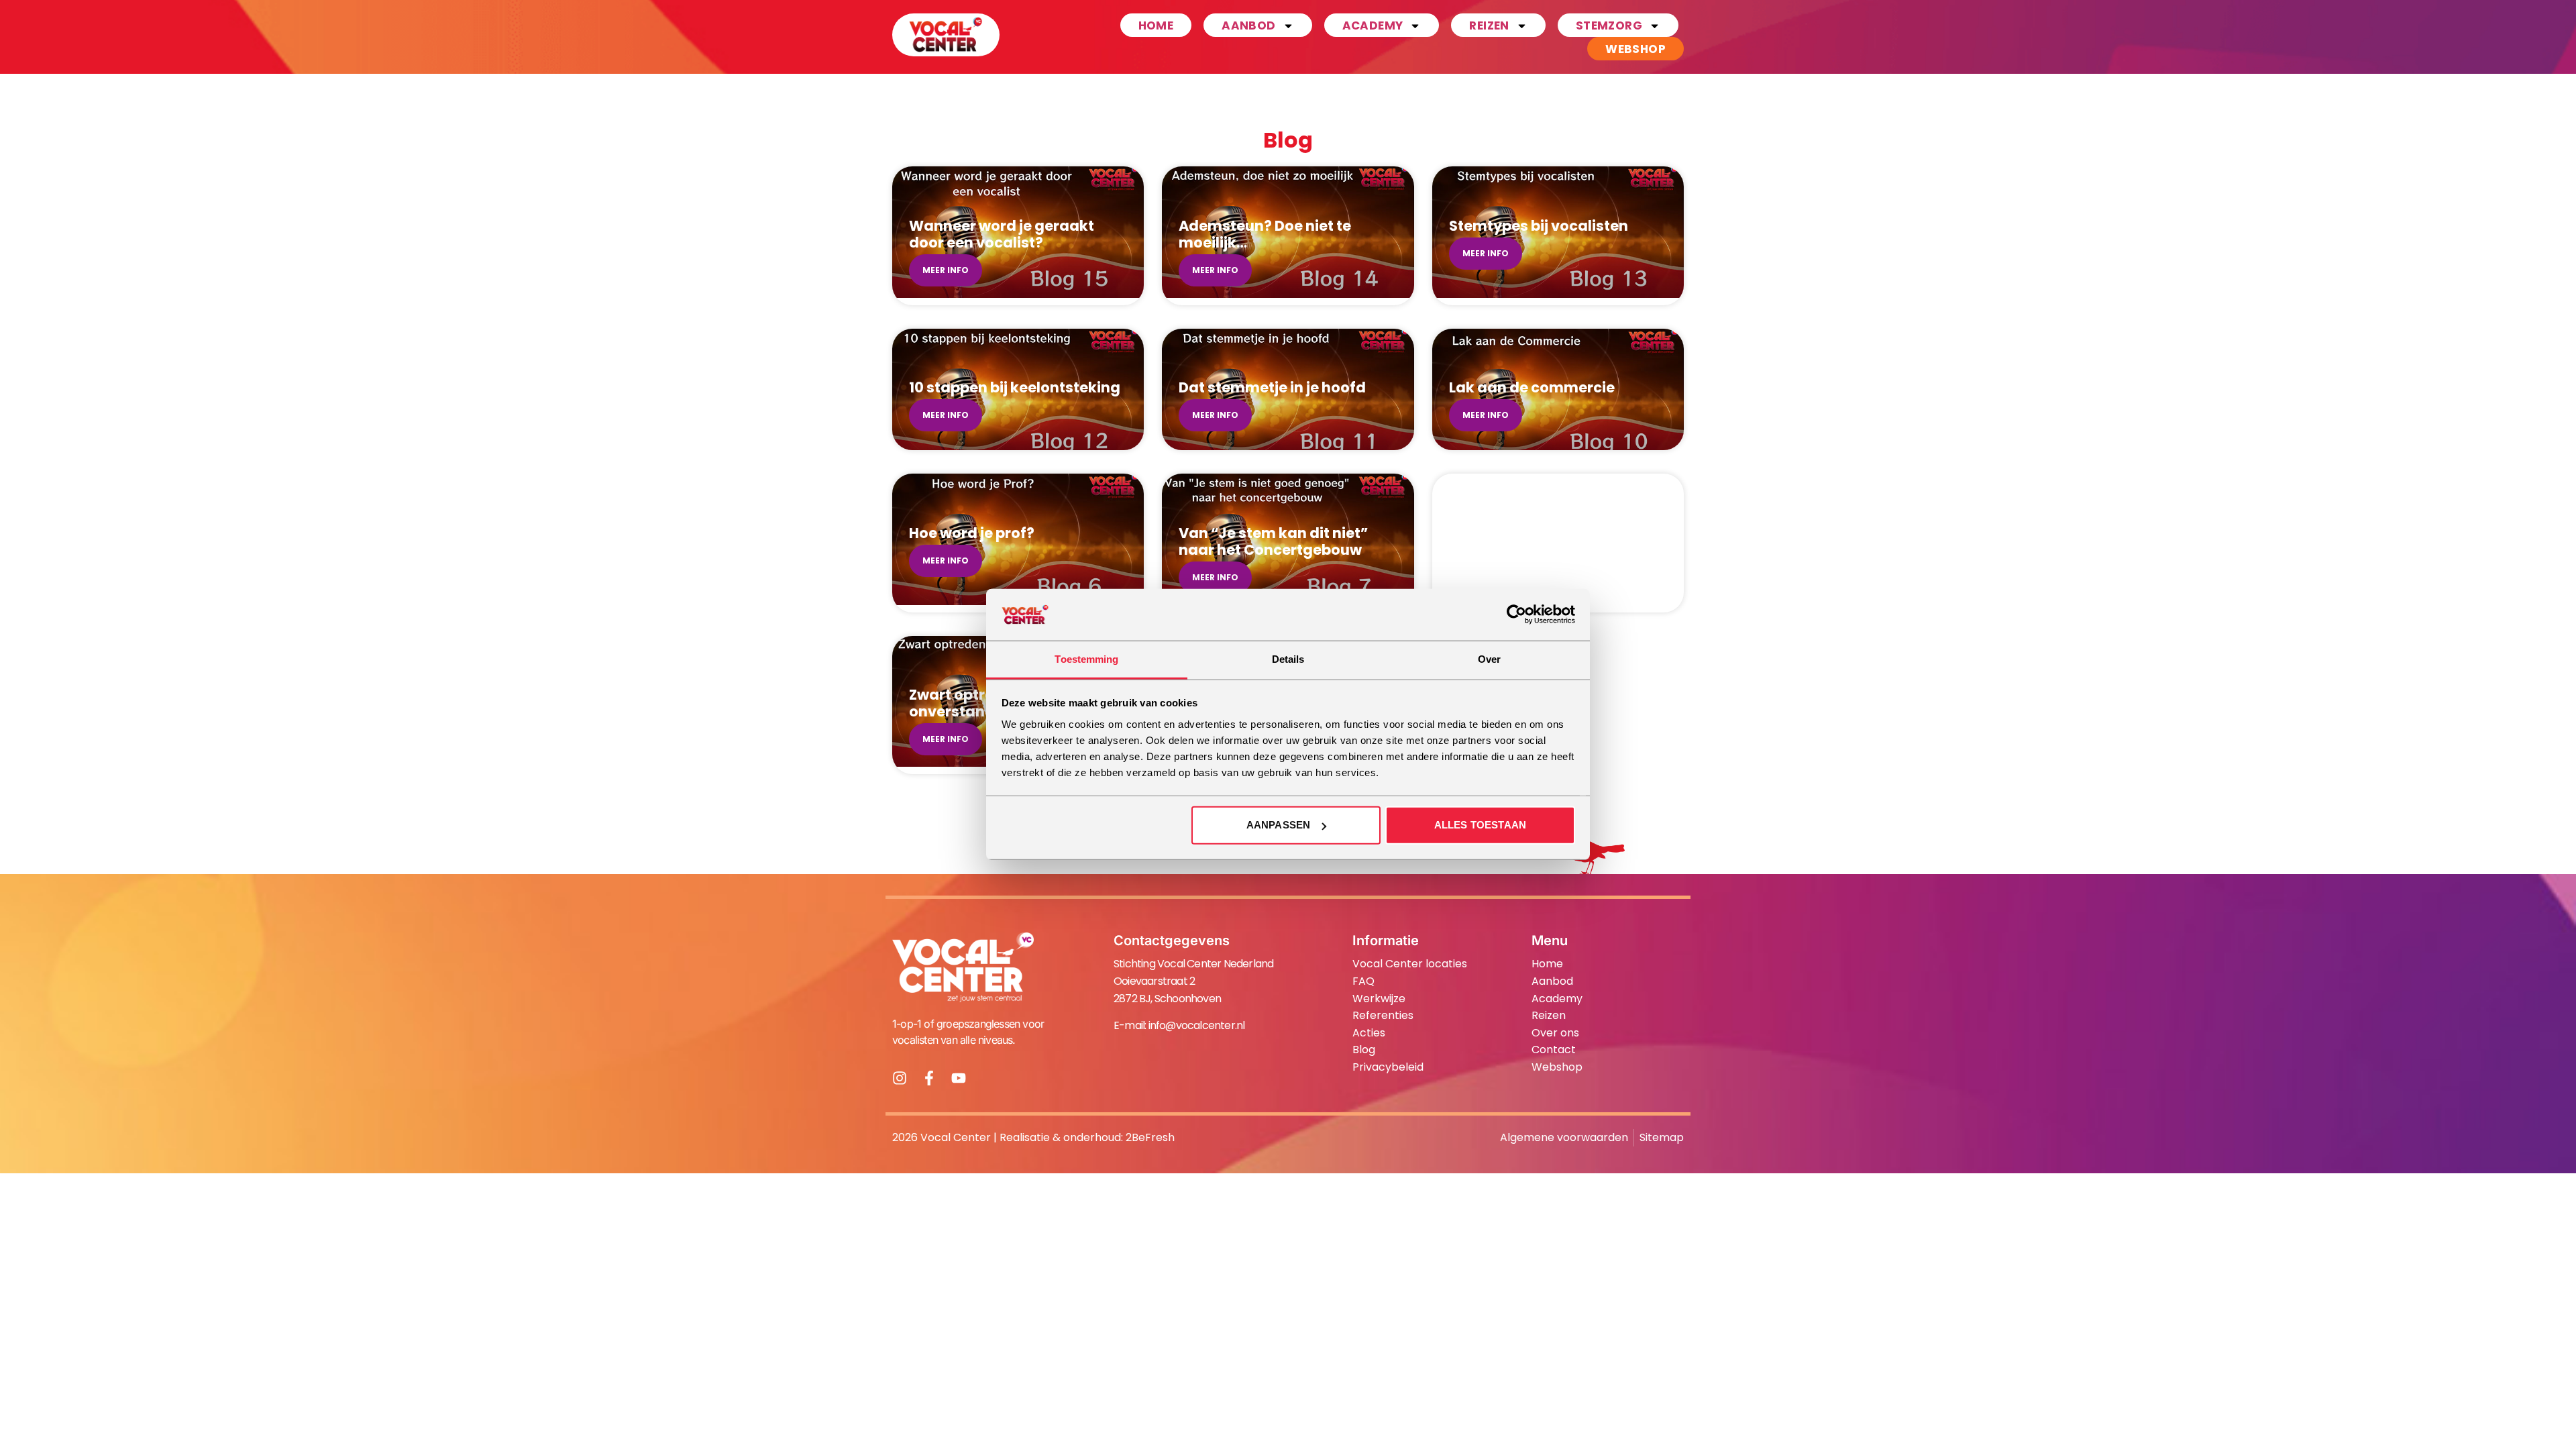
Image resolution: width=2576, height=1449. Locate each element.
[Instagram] (900, 1078)
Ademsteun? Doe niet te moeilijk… (1265, 234)
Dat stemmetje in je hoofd (1272, 387)
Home (1156, 25)
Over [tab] (1489, 659)
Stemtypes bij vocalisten (1539, 226)
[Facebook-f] (929, 1078)
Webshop (1635, 49)
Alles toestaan (1480, 825)
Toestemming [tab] (1086, 659)
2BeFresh (1150, 1137)
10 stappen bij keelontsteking (1015, 387)
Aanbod (1248, 25)
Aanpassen (1278, 825)
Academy (1373, 25)
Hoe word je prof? (972, 533)
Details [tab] (1288, 659)
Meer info (946, 270)
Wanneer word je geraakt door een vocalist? (1002, 234)
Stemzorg (1609, 25)
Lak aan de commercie (1532, 387)
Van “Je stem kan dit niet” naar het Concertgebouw (1273, 541)
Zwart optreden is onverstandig (973, 703)
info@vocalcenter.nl (1197, 1025)
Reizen (1489, 25)
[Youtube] (959, 1078)
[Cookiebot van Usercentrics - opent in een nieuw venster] (1516, 614)
